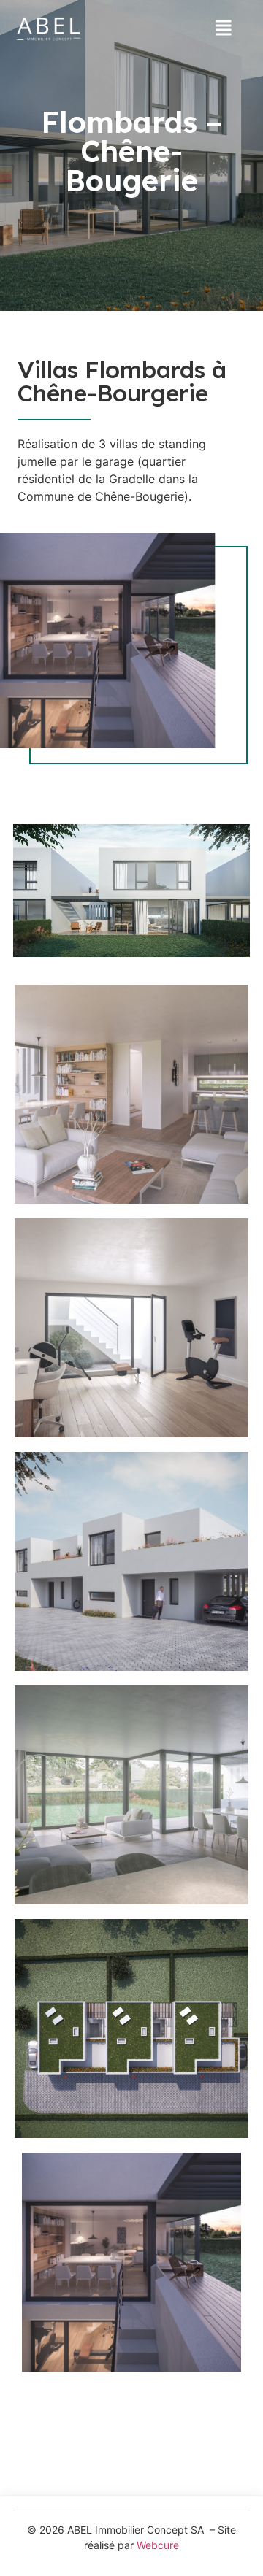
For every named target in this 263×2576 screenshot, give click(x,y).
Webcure (158, 2545)
